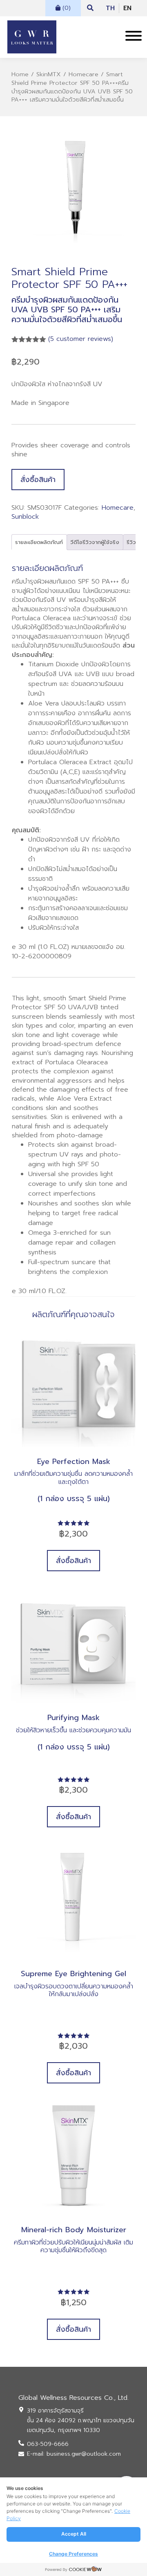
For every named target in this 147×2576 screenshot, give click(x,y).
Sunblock (25, 517)
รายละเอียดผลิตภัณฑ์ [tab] (39, 542)
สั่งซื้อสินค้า (38, 480)
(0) (66, 8)
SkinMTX (49, 74)
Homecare (84, 74)
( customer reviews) (81, 339)
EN (127, 8)
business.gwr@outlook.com (84, 2454)
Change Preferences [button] (73, 2554)
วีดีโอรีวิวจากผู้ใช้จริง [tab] (95, 542)
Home (20, 74)
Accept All (74, 2534)
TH (110, 8)
